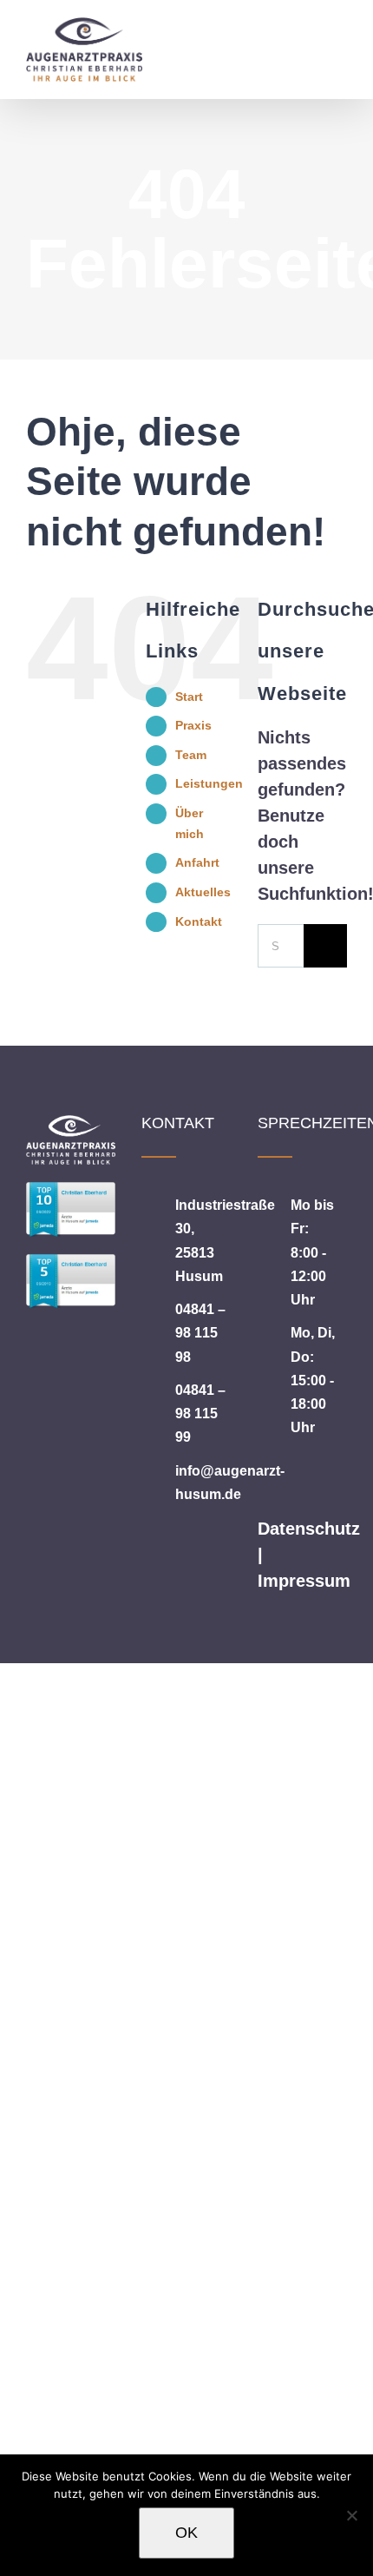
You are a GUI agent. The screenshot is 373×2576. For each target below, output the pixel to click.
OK (186, 2533)
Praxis (193, 725)
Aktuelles (203, 892)
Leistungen (209, 783)
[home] (71, 1128)
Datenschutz (309, 1529)
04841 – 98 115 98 (200, 1333)
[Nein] (351, 2515)
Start (189, 697)
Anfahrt (197, 862)
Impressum (304, 1581)
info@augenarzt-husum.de (203, 1483)
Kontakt (199, 921)
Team (191, 755)
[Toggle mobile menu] (340, 37)
